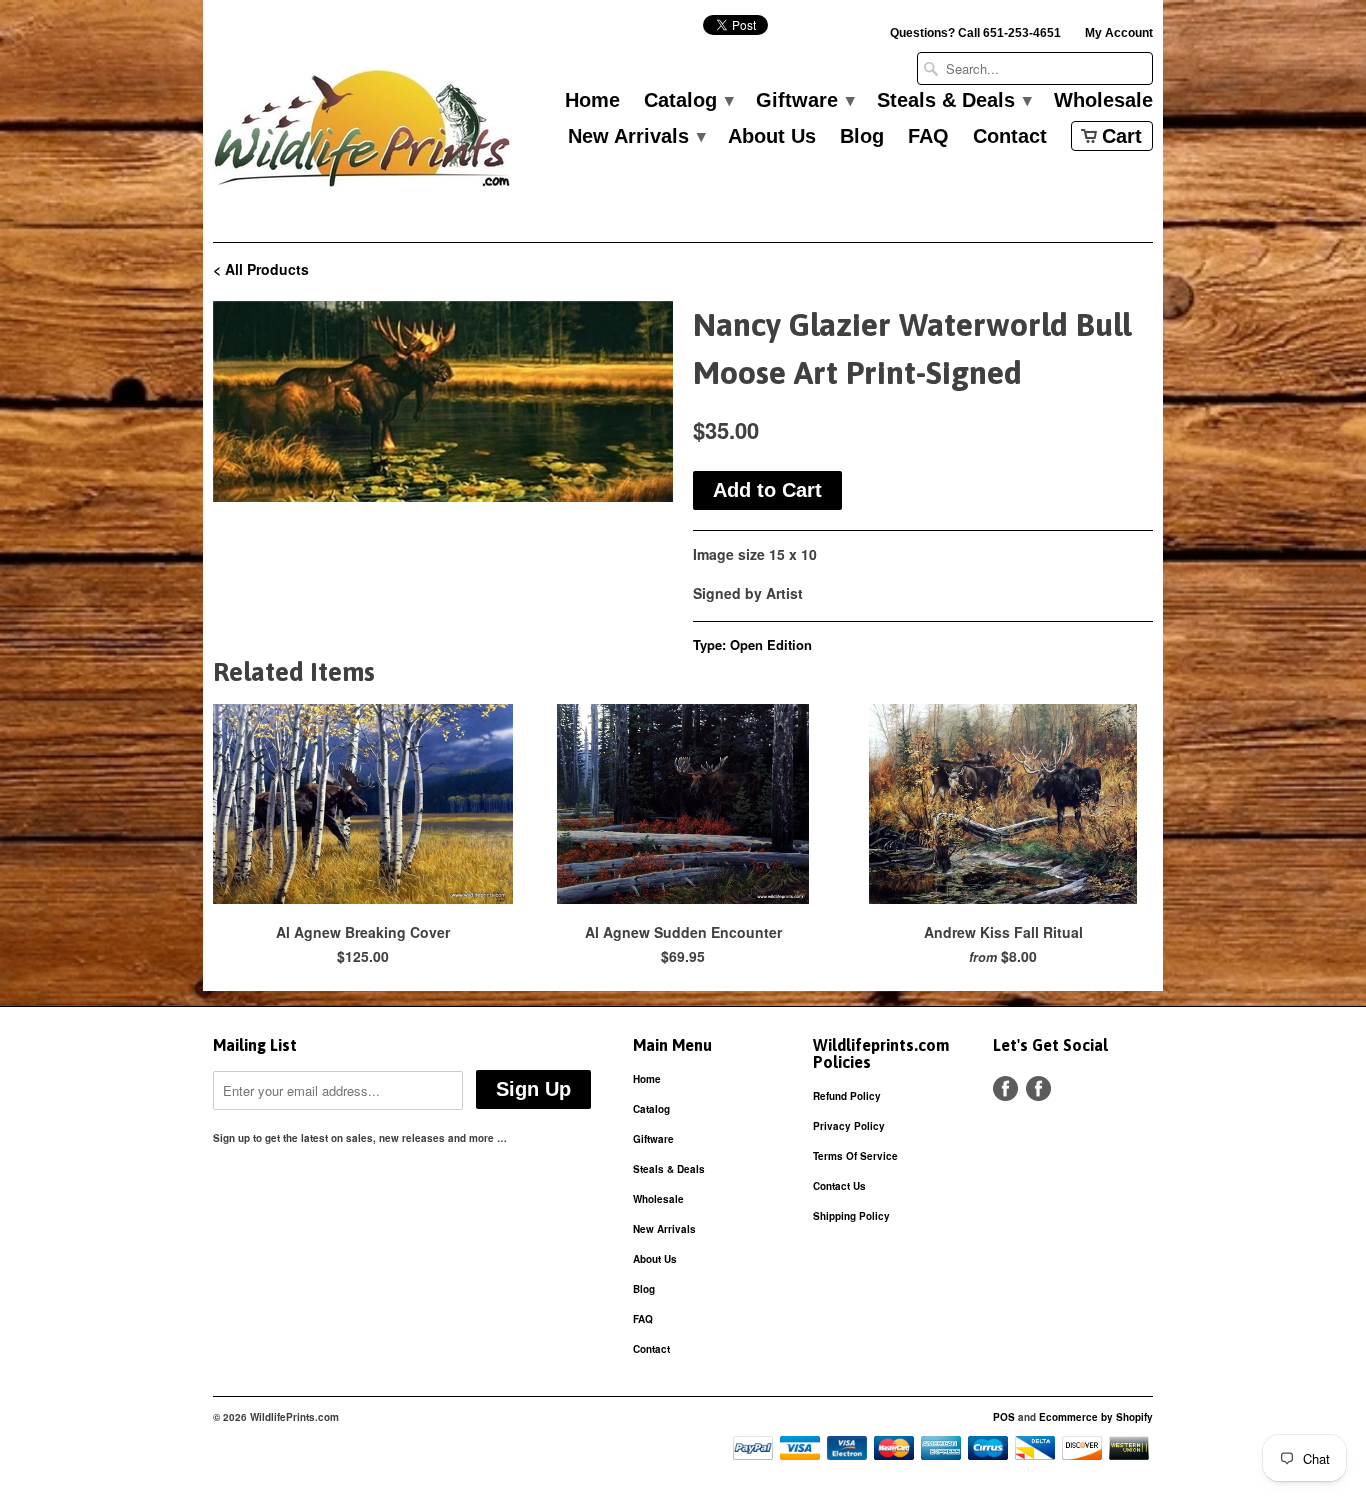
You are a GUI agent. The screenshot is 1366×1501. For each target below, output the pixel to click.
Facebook (1005, 1088)
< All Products (261, 269)
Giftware (804, 101)
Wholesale (1103, 101)
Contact (1010, 137)
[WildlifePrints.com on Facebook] (1038, 1088)
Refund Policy (847, 1096)
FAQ (928, 137)
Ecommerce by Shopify (1096, 1417)
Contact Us (839, 1186)
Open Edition (771, 644)
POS (1004, 1417)
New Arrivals (636, 137)
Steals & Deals (953, 101)
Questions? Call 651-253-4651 (975, 33)
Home (592, 101)
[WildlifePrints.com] (363, 133)
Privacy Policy (849, 1126)
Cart (1122, 136)
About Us (772, 137)
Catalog (688, 101)
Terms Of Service (855, 1156)
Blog (862, 137)
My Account (1119, 33)
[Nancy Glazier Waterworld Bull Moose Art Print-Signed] (443, 401)
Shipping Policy (851, 1216)
